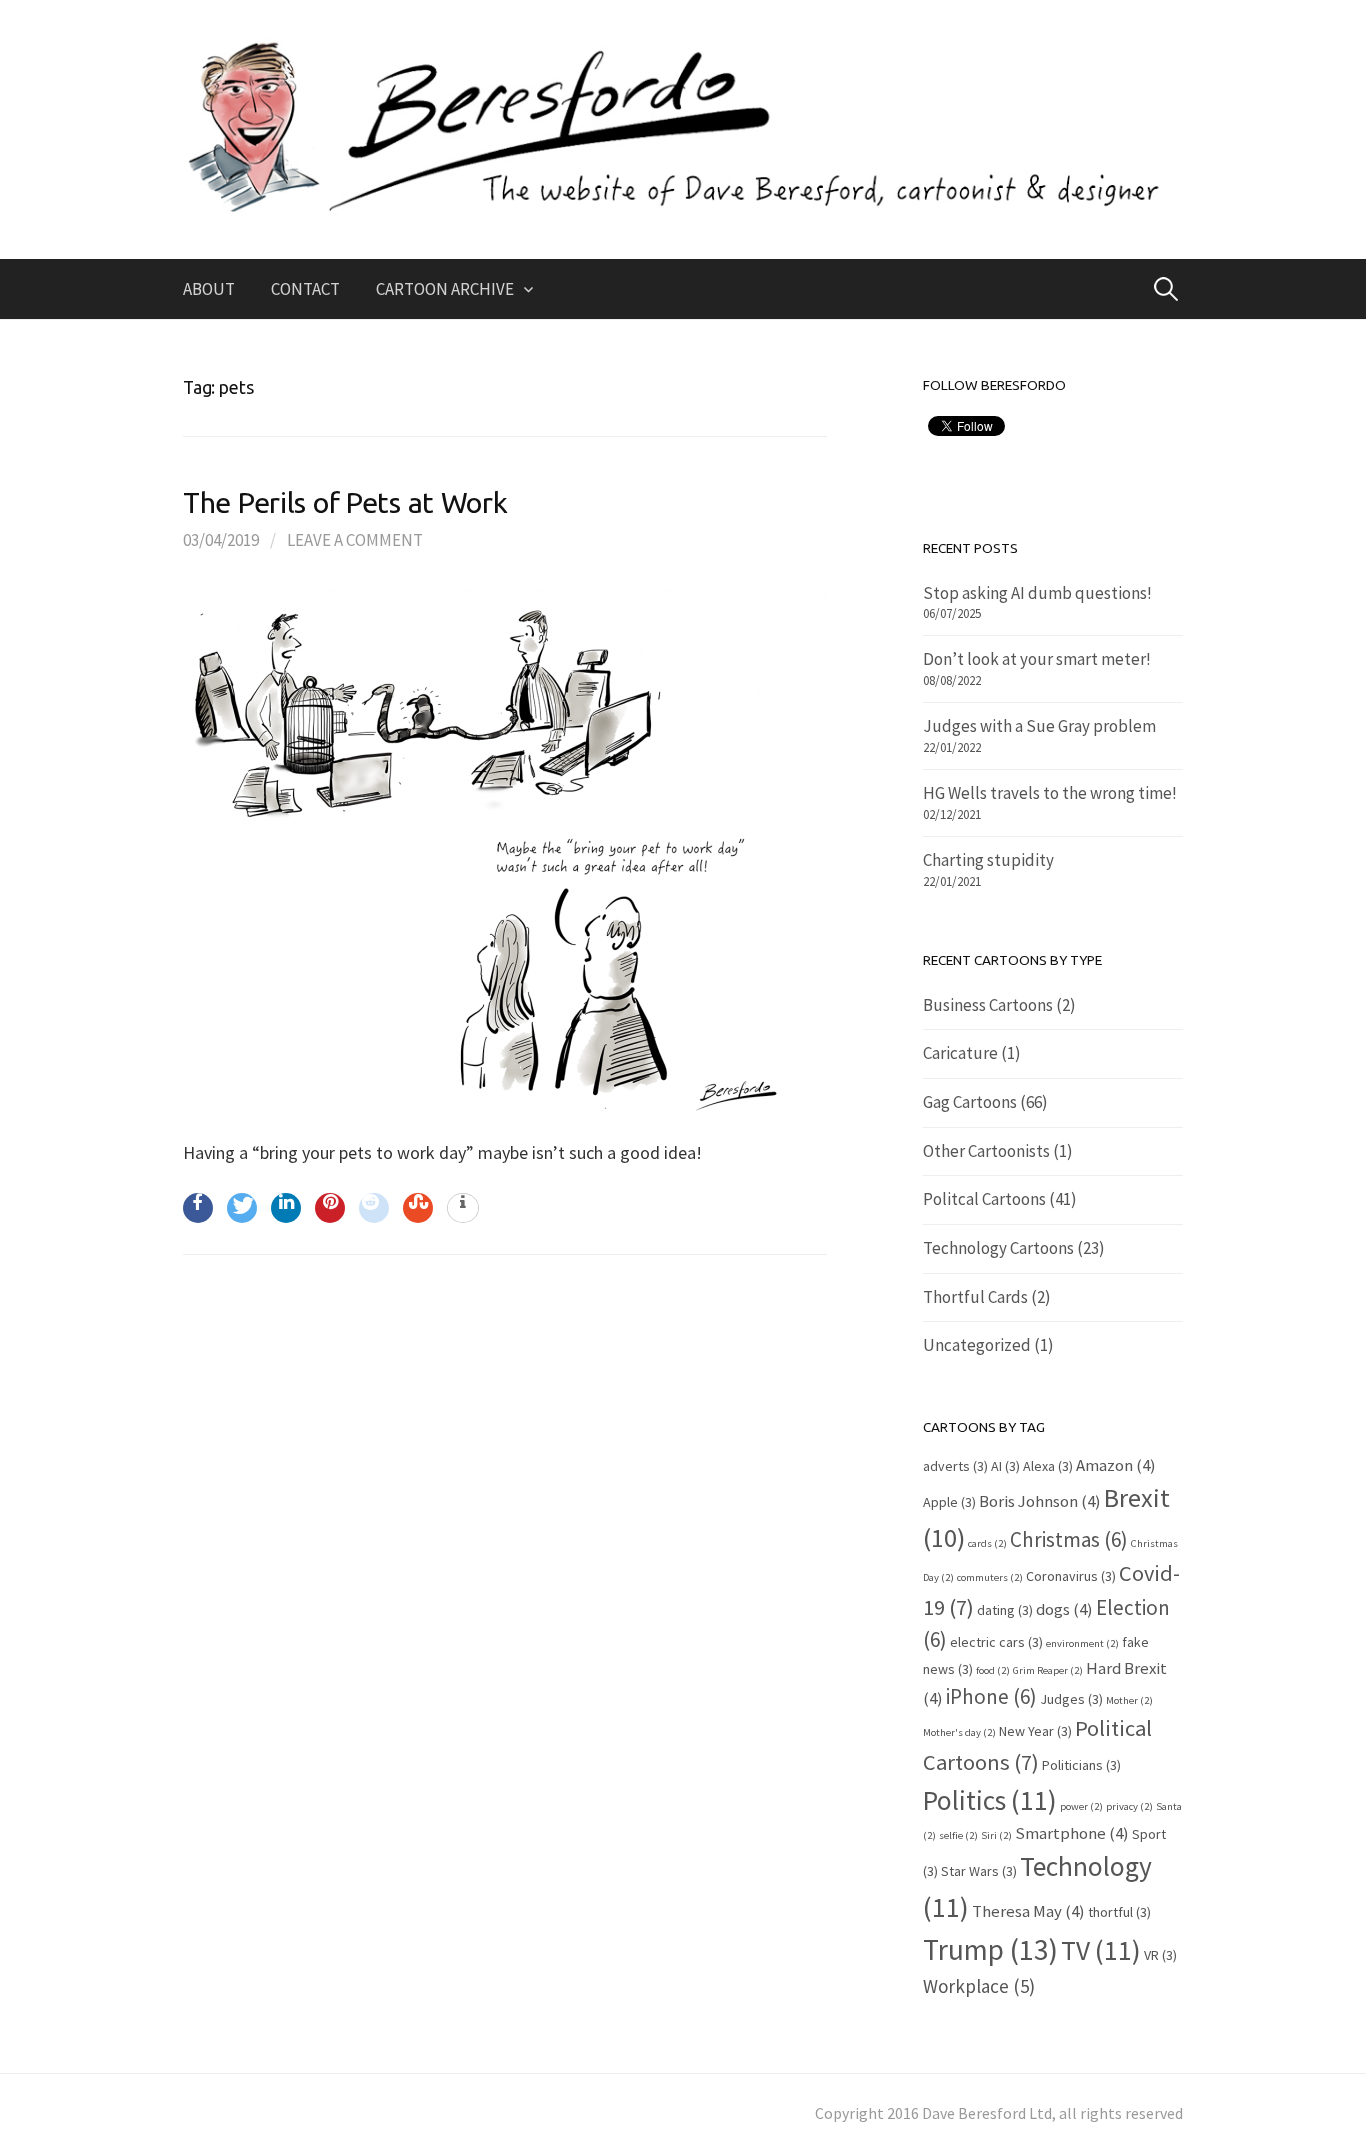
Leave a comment (355, 540)
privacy (1129, 1806)
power (1081, 1806)
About (209, 289)
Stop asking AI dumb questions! (1037, 593)
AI (1005, 1466)
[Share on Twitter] (242, 1208)
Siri (996, 1835)
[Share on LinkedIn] (286, 1208)
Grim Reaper (1048, 1670)
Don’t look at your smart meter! (1037, 659)
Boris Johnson (1040, 1501)
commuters (990, 1577)
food (993, 1670)
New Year (1035, 1731)
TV (1101, 1950)
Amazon (1116, 1465)
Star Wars (979, 1871)
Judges (1071, 1699)
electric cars (996, 1642)
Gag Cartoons (970, 1102)
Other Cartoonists (986, 1151)
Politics (990, 1800)
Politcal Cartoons (984, 1199)
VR (1160, 1955)
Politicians (1081, 1765)
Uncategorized (977, 1345)
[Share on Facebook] (198, 1208)
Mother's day (959, 1732)
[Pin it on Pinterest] (330, 1208)
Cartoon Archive (445, 289)
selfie (958, 1835)
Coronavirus (1071, 1576)
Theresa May (1028, 1911)
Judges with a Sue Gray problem (1039, 726)
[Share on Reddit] (374, 1208)
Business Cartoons (988, 1005)
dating (1005, 1610)
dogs (1064, 1609)
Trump (990, 1949)
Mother (1129, 1700)
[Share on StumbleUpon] (418, 1208)
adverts (955, 1466)
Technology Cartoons (998, 1248)
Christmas (1069, 1539)
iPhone (991, 1696)
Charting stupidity (988, 860)
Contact (305, 289)
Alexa (1048, 1466)
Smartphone (1072, 1833)
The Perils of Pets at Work (345, 502)
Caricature (960, 1053)
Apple (949, 1502)
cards (987, 1543)
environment (1082, 1643)
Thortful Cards (975, 1297)
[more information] (463, 1209)
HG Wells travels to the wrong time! (1050, 793)
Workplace (979, 1986)
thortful (1119, 1912)
